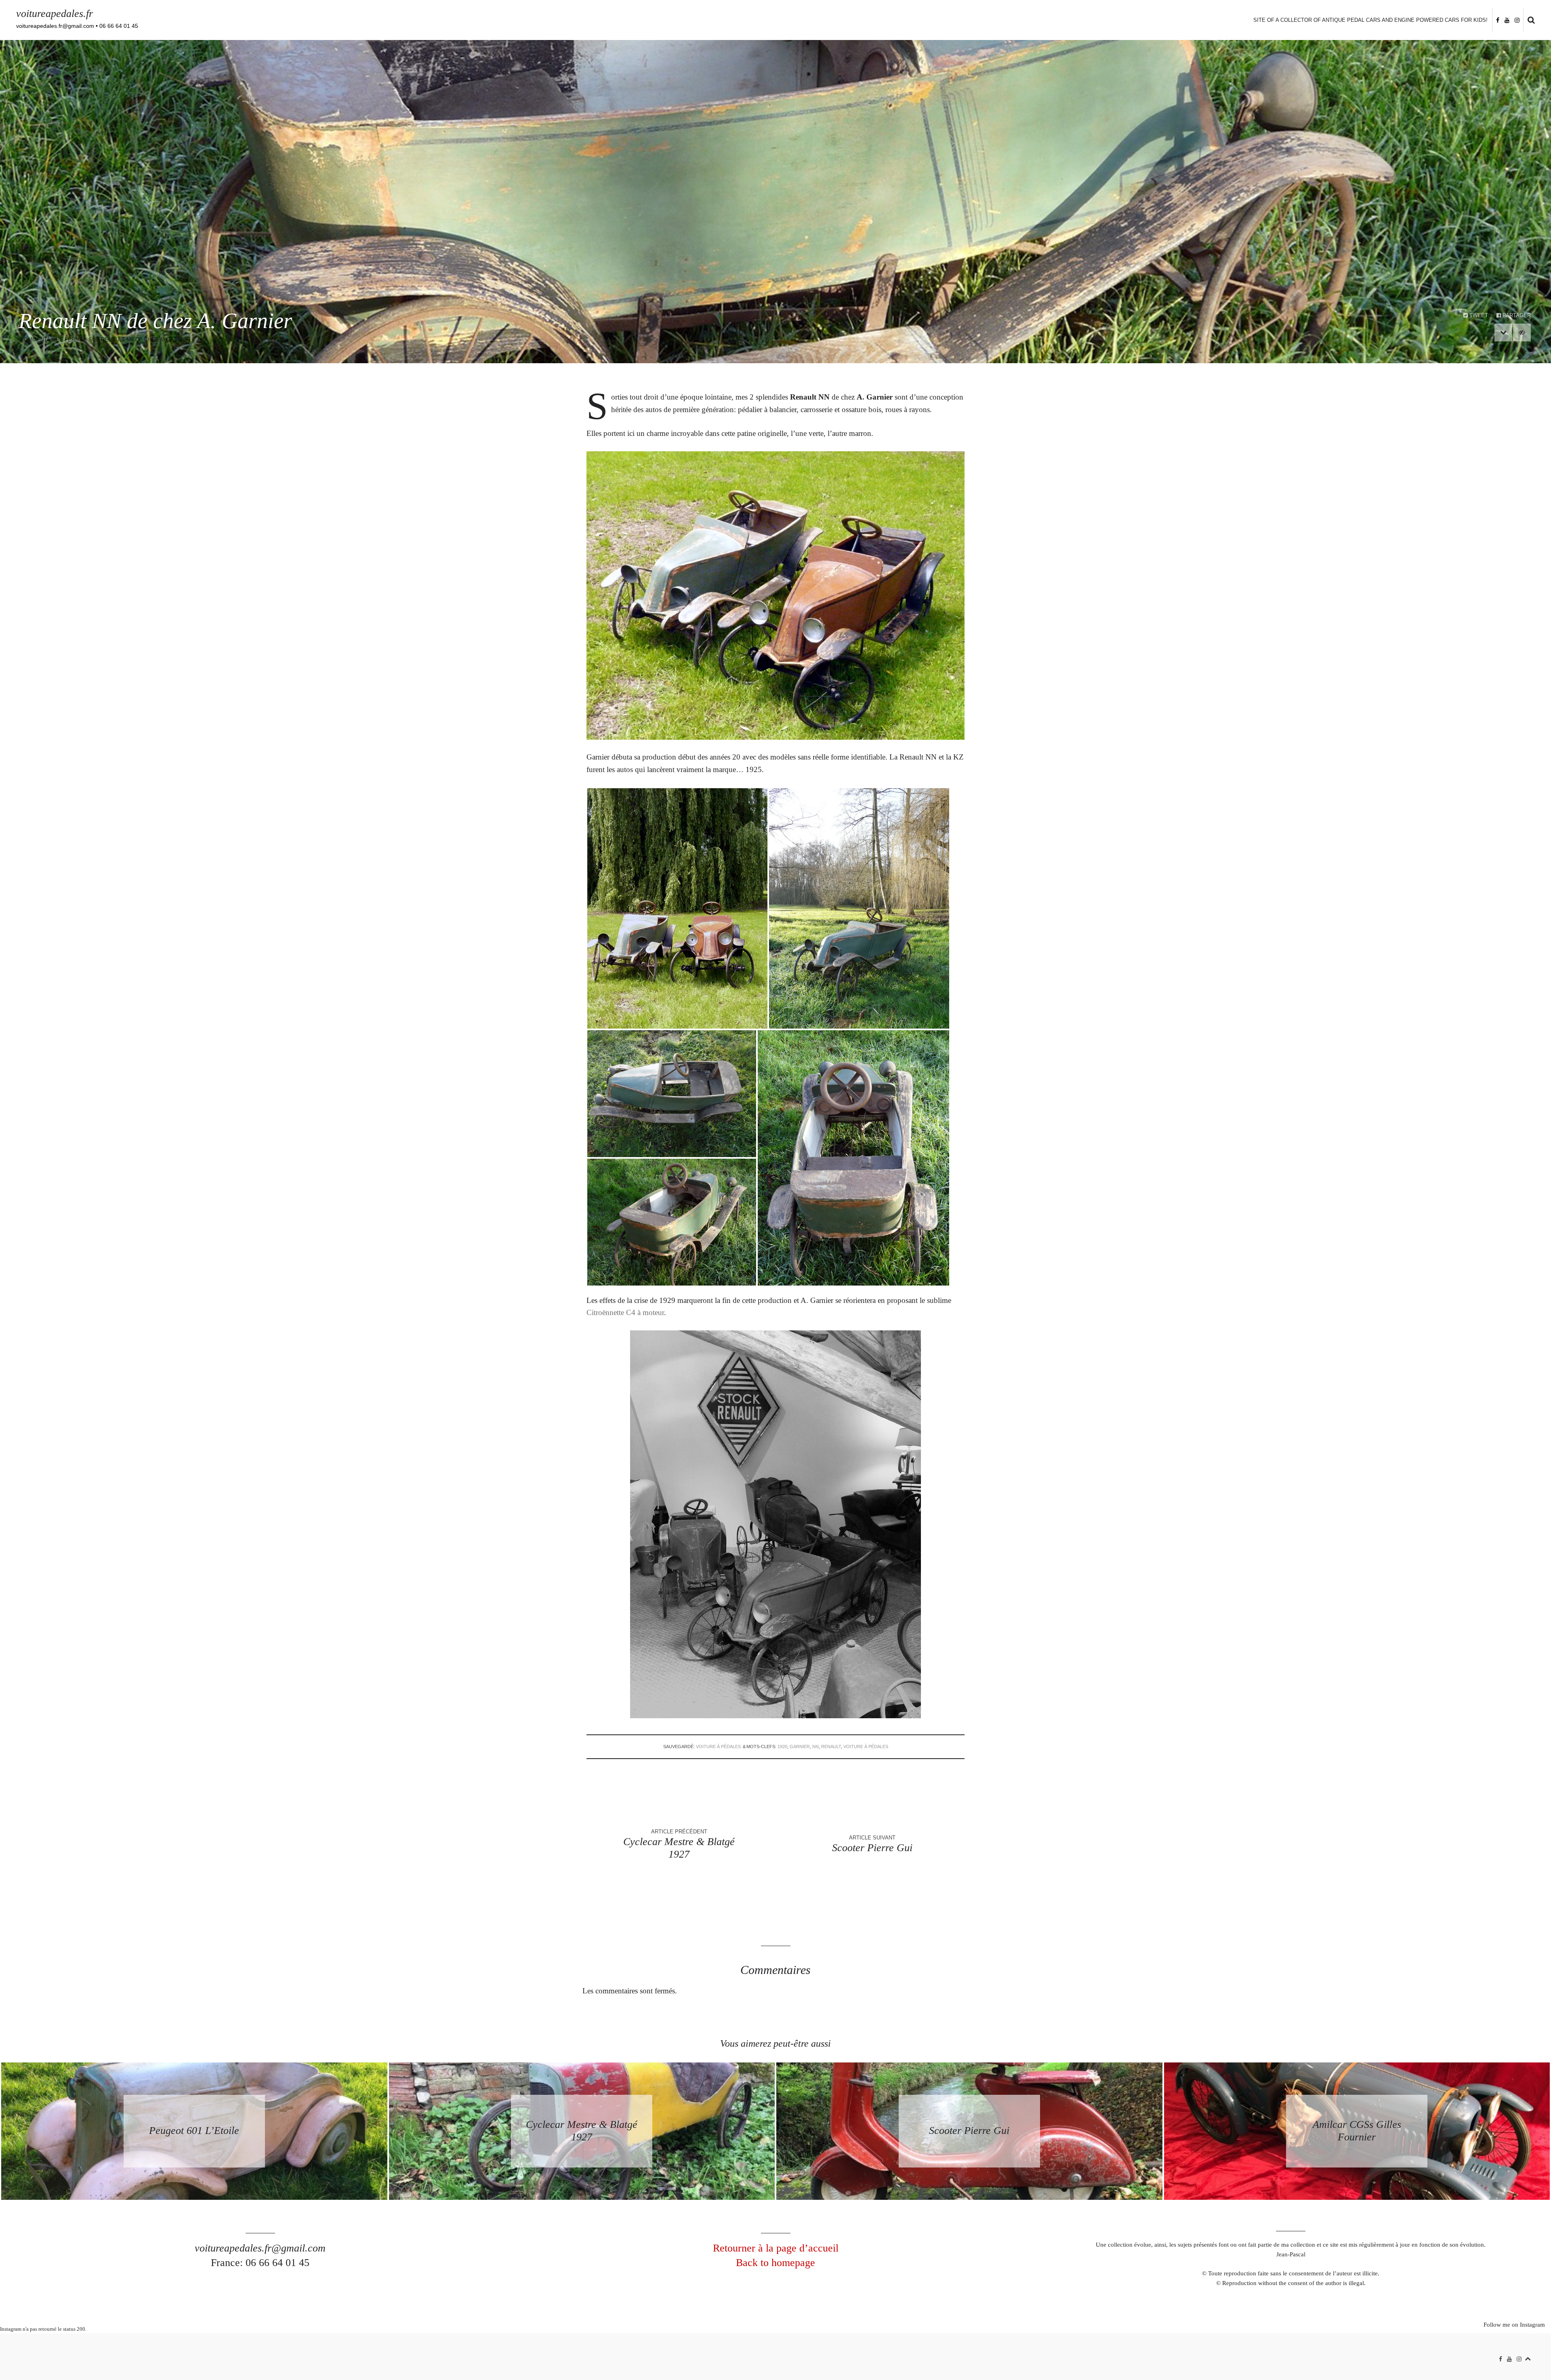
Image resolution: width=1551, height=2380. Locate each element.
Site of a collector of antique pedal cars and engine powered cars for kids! (1370, 20)
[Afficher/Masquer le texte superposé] (1522, 332)
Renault (831, 1747)
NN (815, 1747)
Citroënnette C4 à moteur (625, 1312)
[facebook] (1498, 20)
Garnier (800, 1747)
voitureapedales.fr (55, 14)
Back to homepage (775, 2263)
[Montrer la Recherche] (1529, 20)
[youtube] (1507, 20)
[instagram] (1517, 20)
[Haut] (1528, 2357)
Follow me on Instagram (1514, 2325)
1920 (782, 1747)
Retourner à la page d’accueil (776, 2248)
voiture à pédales (718, 1747)
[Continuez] (1503, 332)
